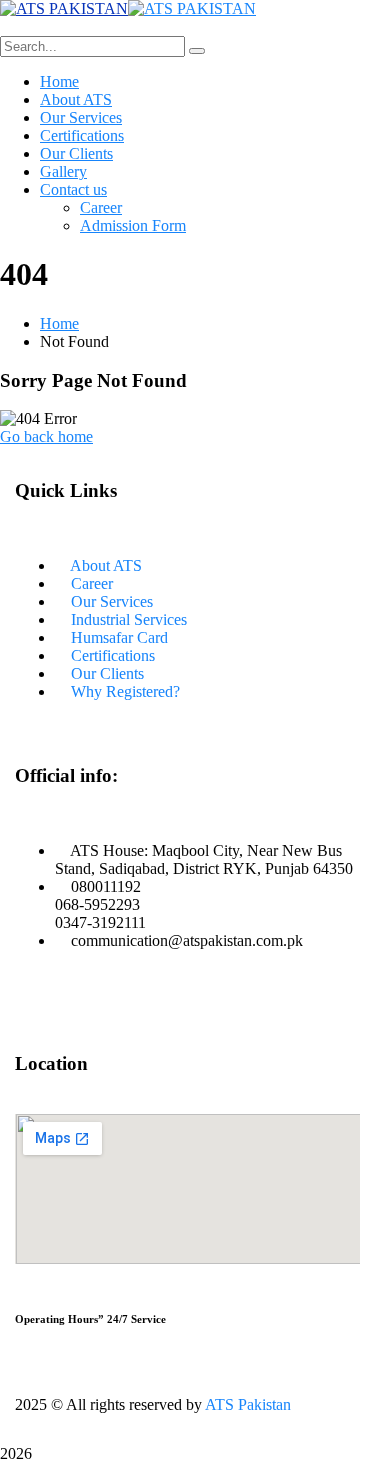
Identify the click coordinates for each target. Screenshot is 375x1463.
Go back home (46, 436)
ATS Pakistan (248, 1404)
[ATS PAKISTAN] (64, 8)
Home (59, 323)
